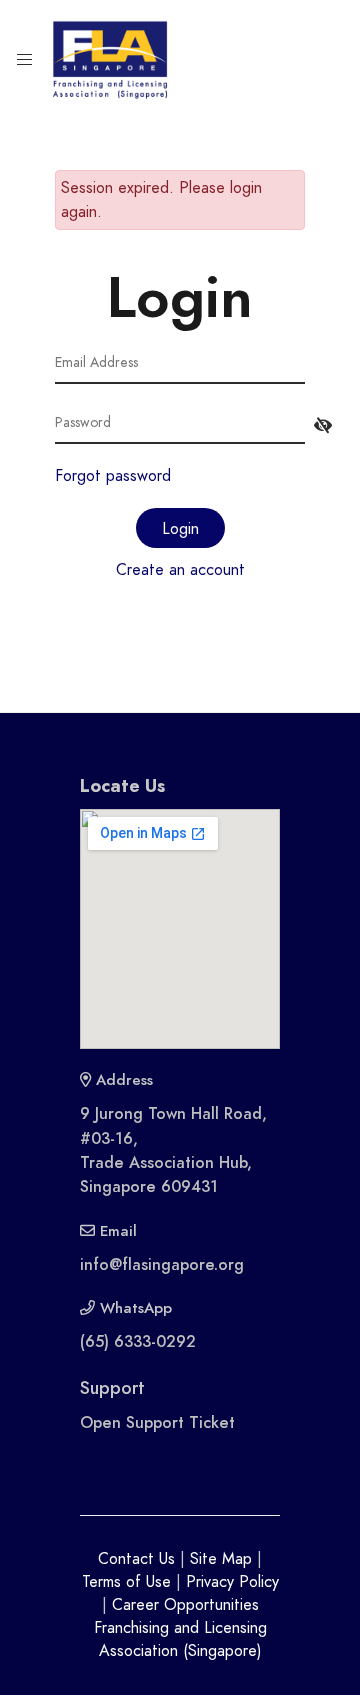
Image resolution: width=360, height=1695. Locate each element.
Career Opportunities (185, 1605)
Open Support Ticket (157, 1423)
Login (180, 529)
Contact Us (136, 1559)
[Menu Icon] (25, 60)
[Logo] (110, 59)
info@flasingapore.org (162, 1265)
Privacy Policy (232, 1582)
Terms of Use (126, 1582)
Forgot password (113, 476)
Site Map (221, 1559)
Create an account (180, 570)
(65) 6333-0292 (138, 1342)
